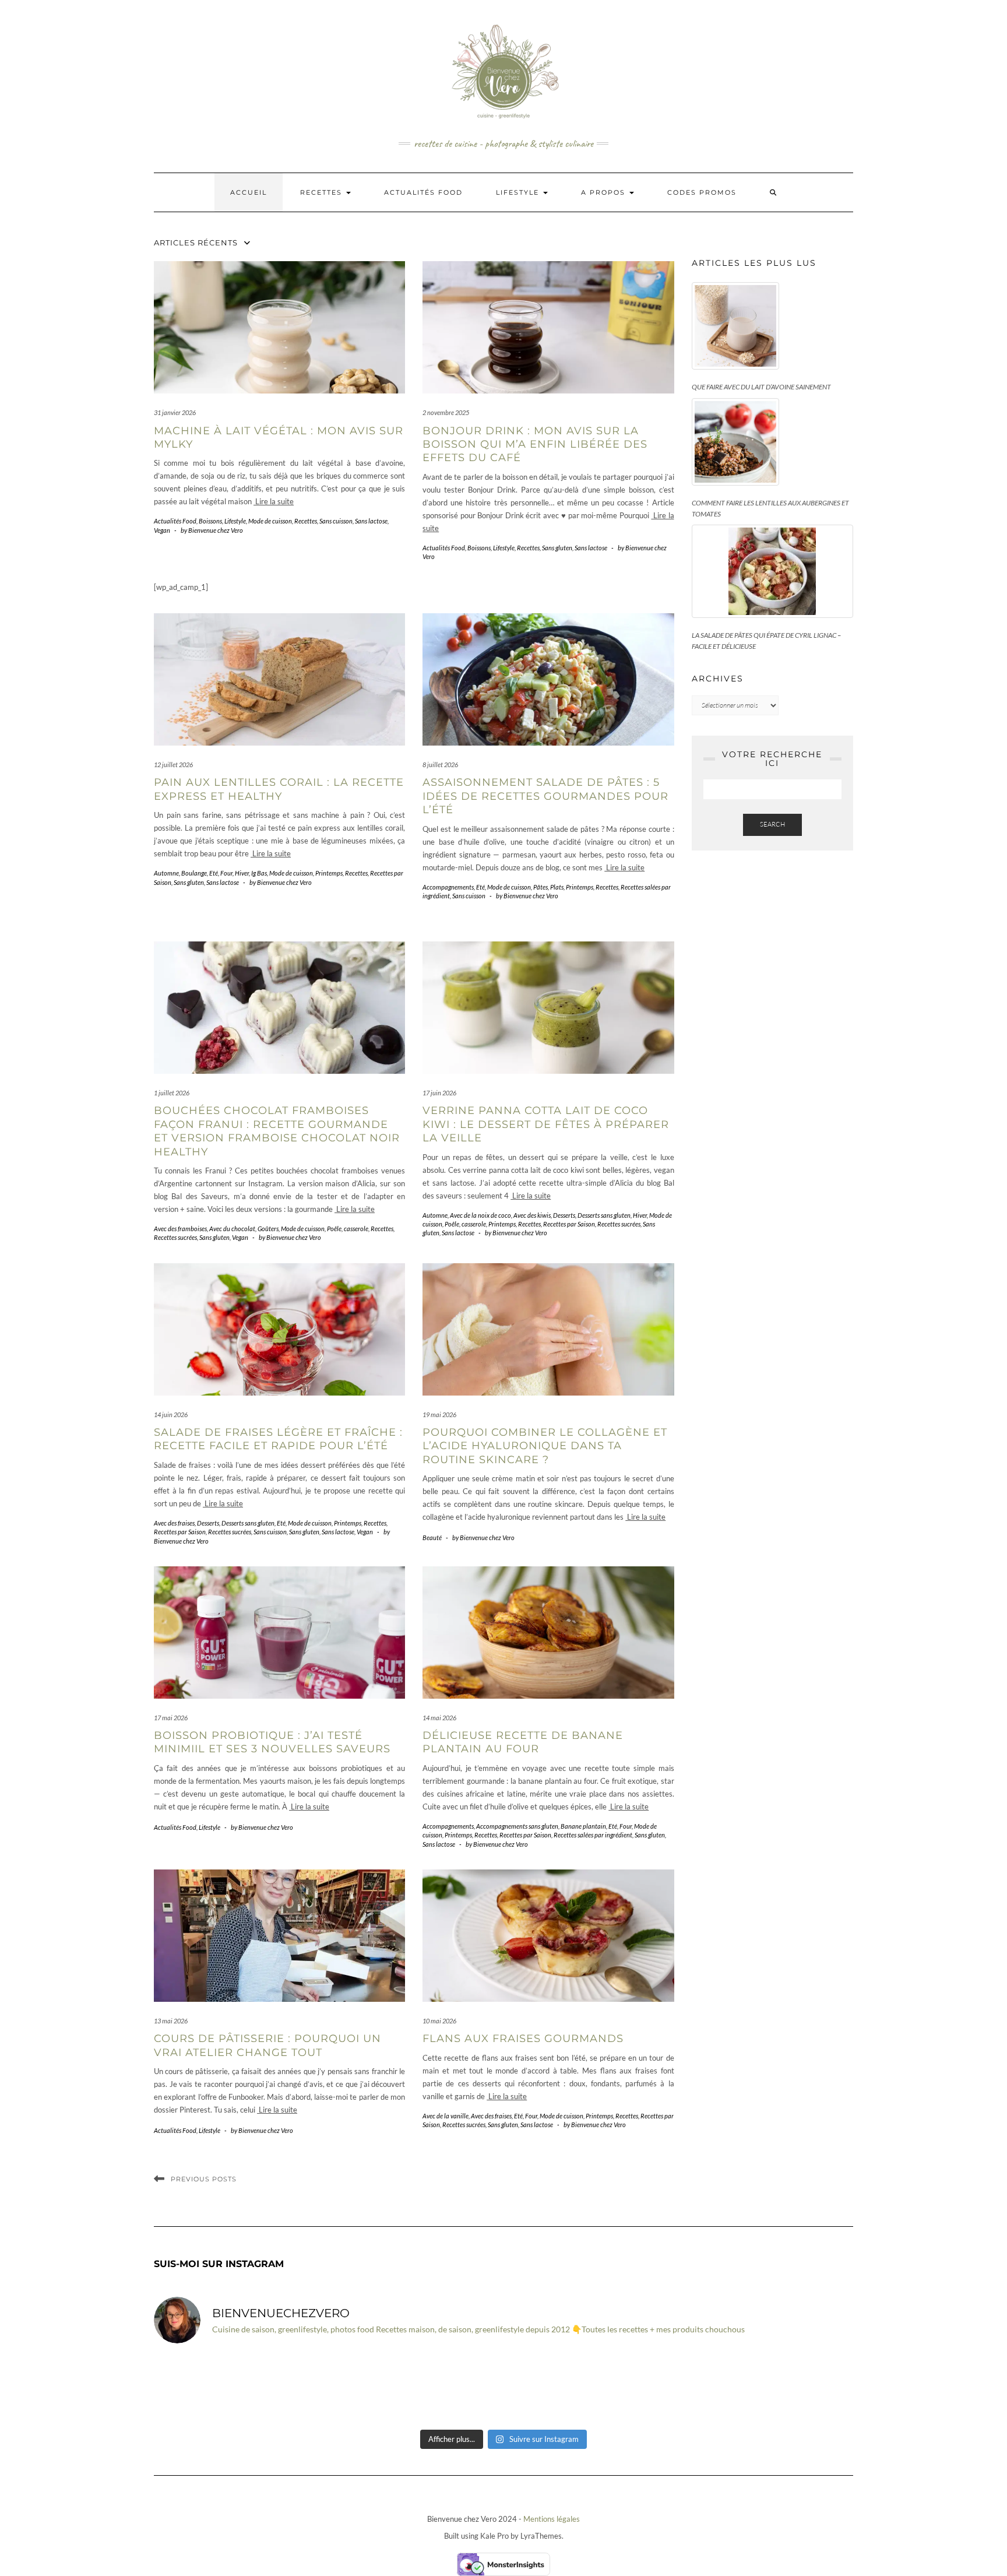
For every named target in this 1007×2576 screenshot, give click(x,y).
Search (772, 824)
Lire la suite (274, 501)
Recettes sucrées (175, 1237)
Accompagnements (448, 887)
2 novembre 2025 (446, 412)
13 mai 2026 (171, 2021)
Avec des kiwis (532, 1215)
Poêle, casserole (348, 1229)
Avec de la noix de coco (480, 1215)
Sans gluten (557, 548)
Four (226, 873)
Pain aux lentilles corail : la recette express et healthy (279, 789)
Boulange (194, 873)
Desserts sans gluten (604, 1215)
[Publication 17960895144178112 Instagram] (210, 2388)
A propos (605, 192)
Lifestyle (519, 192)
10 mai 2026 (439, 2021)
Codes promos (702, 192)
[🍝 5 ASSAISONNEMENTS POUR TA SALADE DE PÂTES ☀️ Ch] (562, 2388)
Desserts (564, 1215)
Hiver (242, 873)
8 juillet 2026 (440, 765)
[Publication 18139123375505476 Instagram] (445, 2388)
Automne (166, 873)
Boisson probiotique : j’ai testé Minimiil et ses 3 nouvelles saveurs (272, 1742)
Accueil (249, 192)
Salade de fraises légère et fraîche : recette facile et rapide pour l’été (278, 1439)
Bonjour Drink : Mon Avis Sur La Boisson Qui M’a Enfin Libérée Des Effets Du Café (535, 444)
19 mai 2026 (439, 1414)
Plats (557, 887)
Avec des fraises (174, 1523)
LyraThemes (541, 2536)
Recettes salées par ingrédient (593, 1835)
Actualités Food (423, 192)
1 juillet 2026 (172, 1093)
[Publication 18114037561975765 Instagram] (328, 2388)
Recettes (323, 192)
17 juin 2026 (439, 1093)
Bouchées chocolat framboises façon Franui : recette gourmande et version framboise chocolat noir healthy (277, 1131)
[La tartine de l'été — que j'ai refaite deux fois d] (797, 2388)
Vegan (162, 530)
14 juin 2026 (171, 1414)
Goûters (268, 1229)
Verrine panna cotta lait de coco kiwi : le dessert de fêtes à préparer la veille (546, 1124)
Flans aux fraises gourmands (523, 2039)
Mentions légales (552, 2519)
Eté (214, 873)
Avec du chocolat (232, 1229)
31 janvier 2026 (175, 412)
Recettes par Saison (569, 1224)
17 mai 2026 (171, 1718)
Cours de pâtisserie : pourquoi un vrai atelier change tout (267, 2045)
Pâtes (541, 887)
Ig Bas (259, 873)
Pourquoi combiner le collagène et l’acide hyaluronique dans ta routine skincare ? (545, 1446)
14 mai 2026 (439, 1718)
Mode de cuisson (270, 521)
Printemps (329, 873)
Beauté (432, 1537)
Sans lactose (371, 521)
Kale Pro (494, 2536)
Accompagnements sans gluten (517, 1826)
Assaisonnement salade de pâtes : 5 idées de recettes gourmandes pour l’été (545, 796)
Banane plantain (583, 1826)
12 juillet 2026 (173, 765)
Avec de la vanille (446, 2116)
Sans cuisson (336, 521)
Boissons (210, 521)
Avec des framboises (180, 1229)
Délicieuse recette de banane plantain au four (523, 1742)
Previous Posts (204, 2179)
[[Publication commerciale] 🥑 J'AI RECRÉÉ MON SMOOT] (680, 2388)
